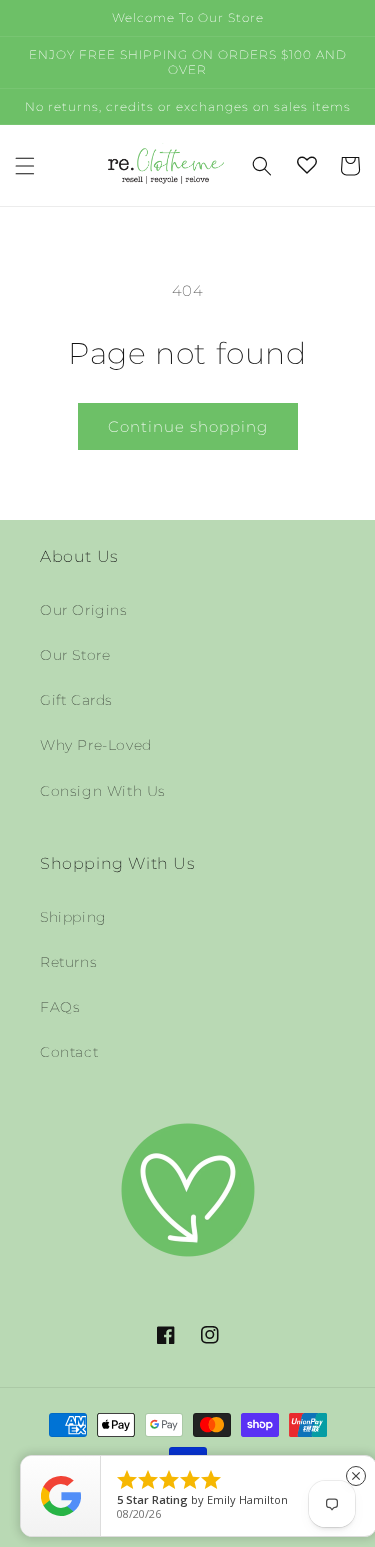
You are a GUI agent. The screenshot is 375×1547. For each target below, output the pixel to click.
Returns (68, 962)
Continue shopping (188, 426)
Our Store (75, 655)
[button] (25, 166)
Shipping (73, 917)
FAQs (60, 1007)
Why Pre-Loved (96, 745)
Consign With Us (103, 791)
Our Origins (84, 610)
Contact (69, 1052)
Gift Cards (76, 700)
